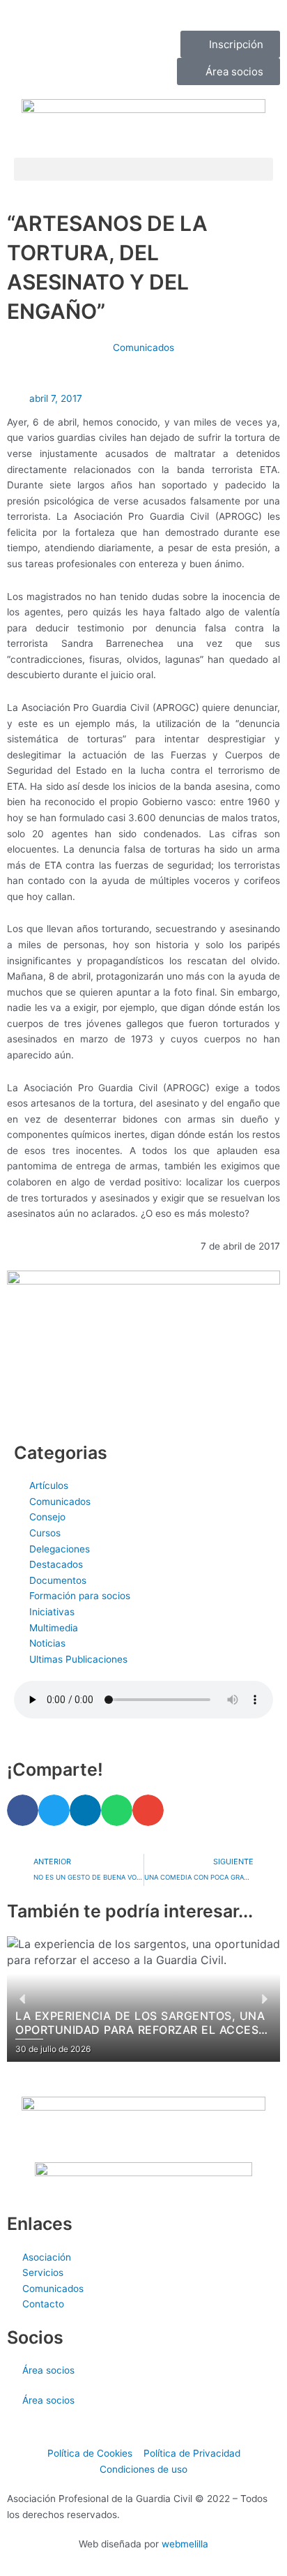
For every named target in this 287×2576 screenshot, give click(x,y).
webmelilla (185, 2544)
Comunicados (143, 347)
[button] (143, 169)
